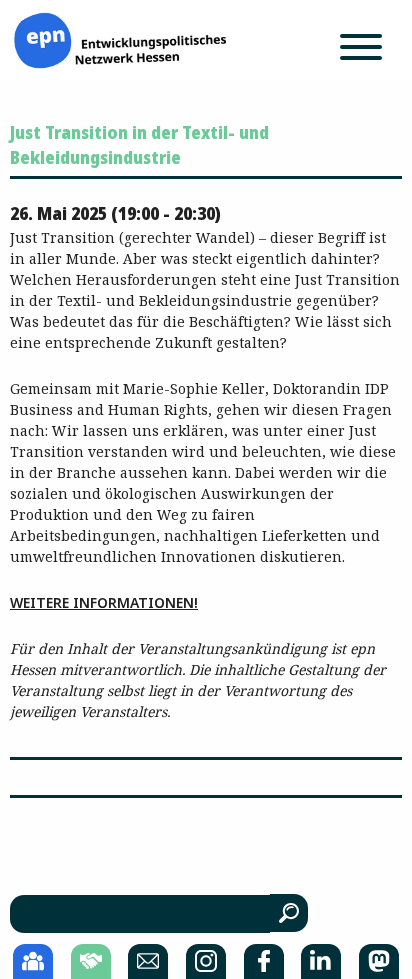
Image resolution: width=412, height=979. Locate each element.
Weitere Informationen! (104, 602)
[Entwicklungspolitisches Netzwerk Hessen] (120, 38)
